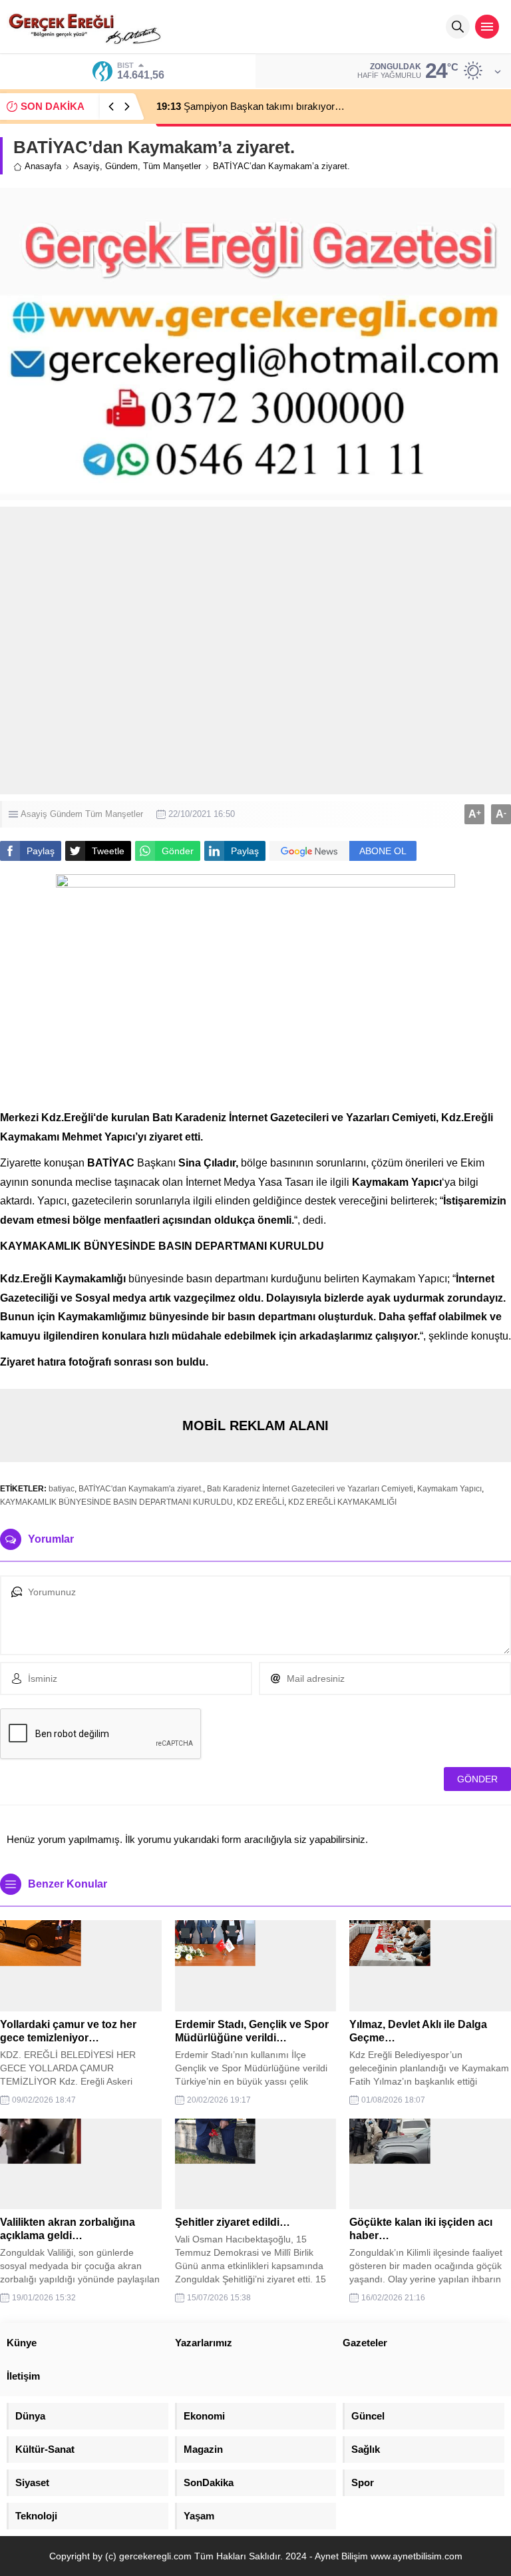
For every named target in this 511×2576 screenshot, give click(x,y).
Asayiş (86, 166)
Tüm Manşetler (172, 166)
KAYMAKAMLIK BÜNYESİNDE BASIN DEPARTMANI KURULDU (116, 1502)
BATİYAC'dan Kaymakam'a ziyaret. (141, 1489)
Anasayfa (43, 166)
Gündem (121, 166)
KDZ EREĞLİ (260, 1502)
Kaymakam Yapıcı (449, 1489)
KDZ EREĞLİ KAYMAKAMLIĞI (342, 1502)
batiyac (62, 1489)
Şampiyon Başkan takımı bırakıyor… (251, 106)
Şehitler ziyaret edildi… (233, 2222)
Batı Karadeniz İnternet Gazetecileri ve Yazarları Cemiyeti (310, 1489)
